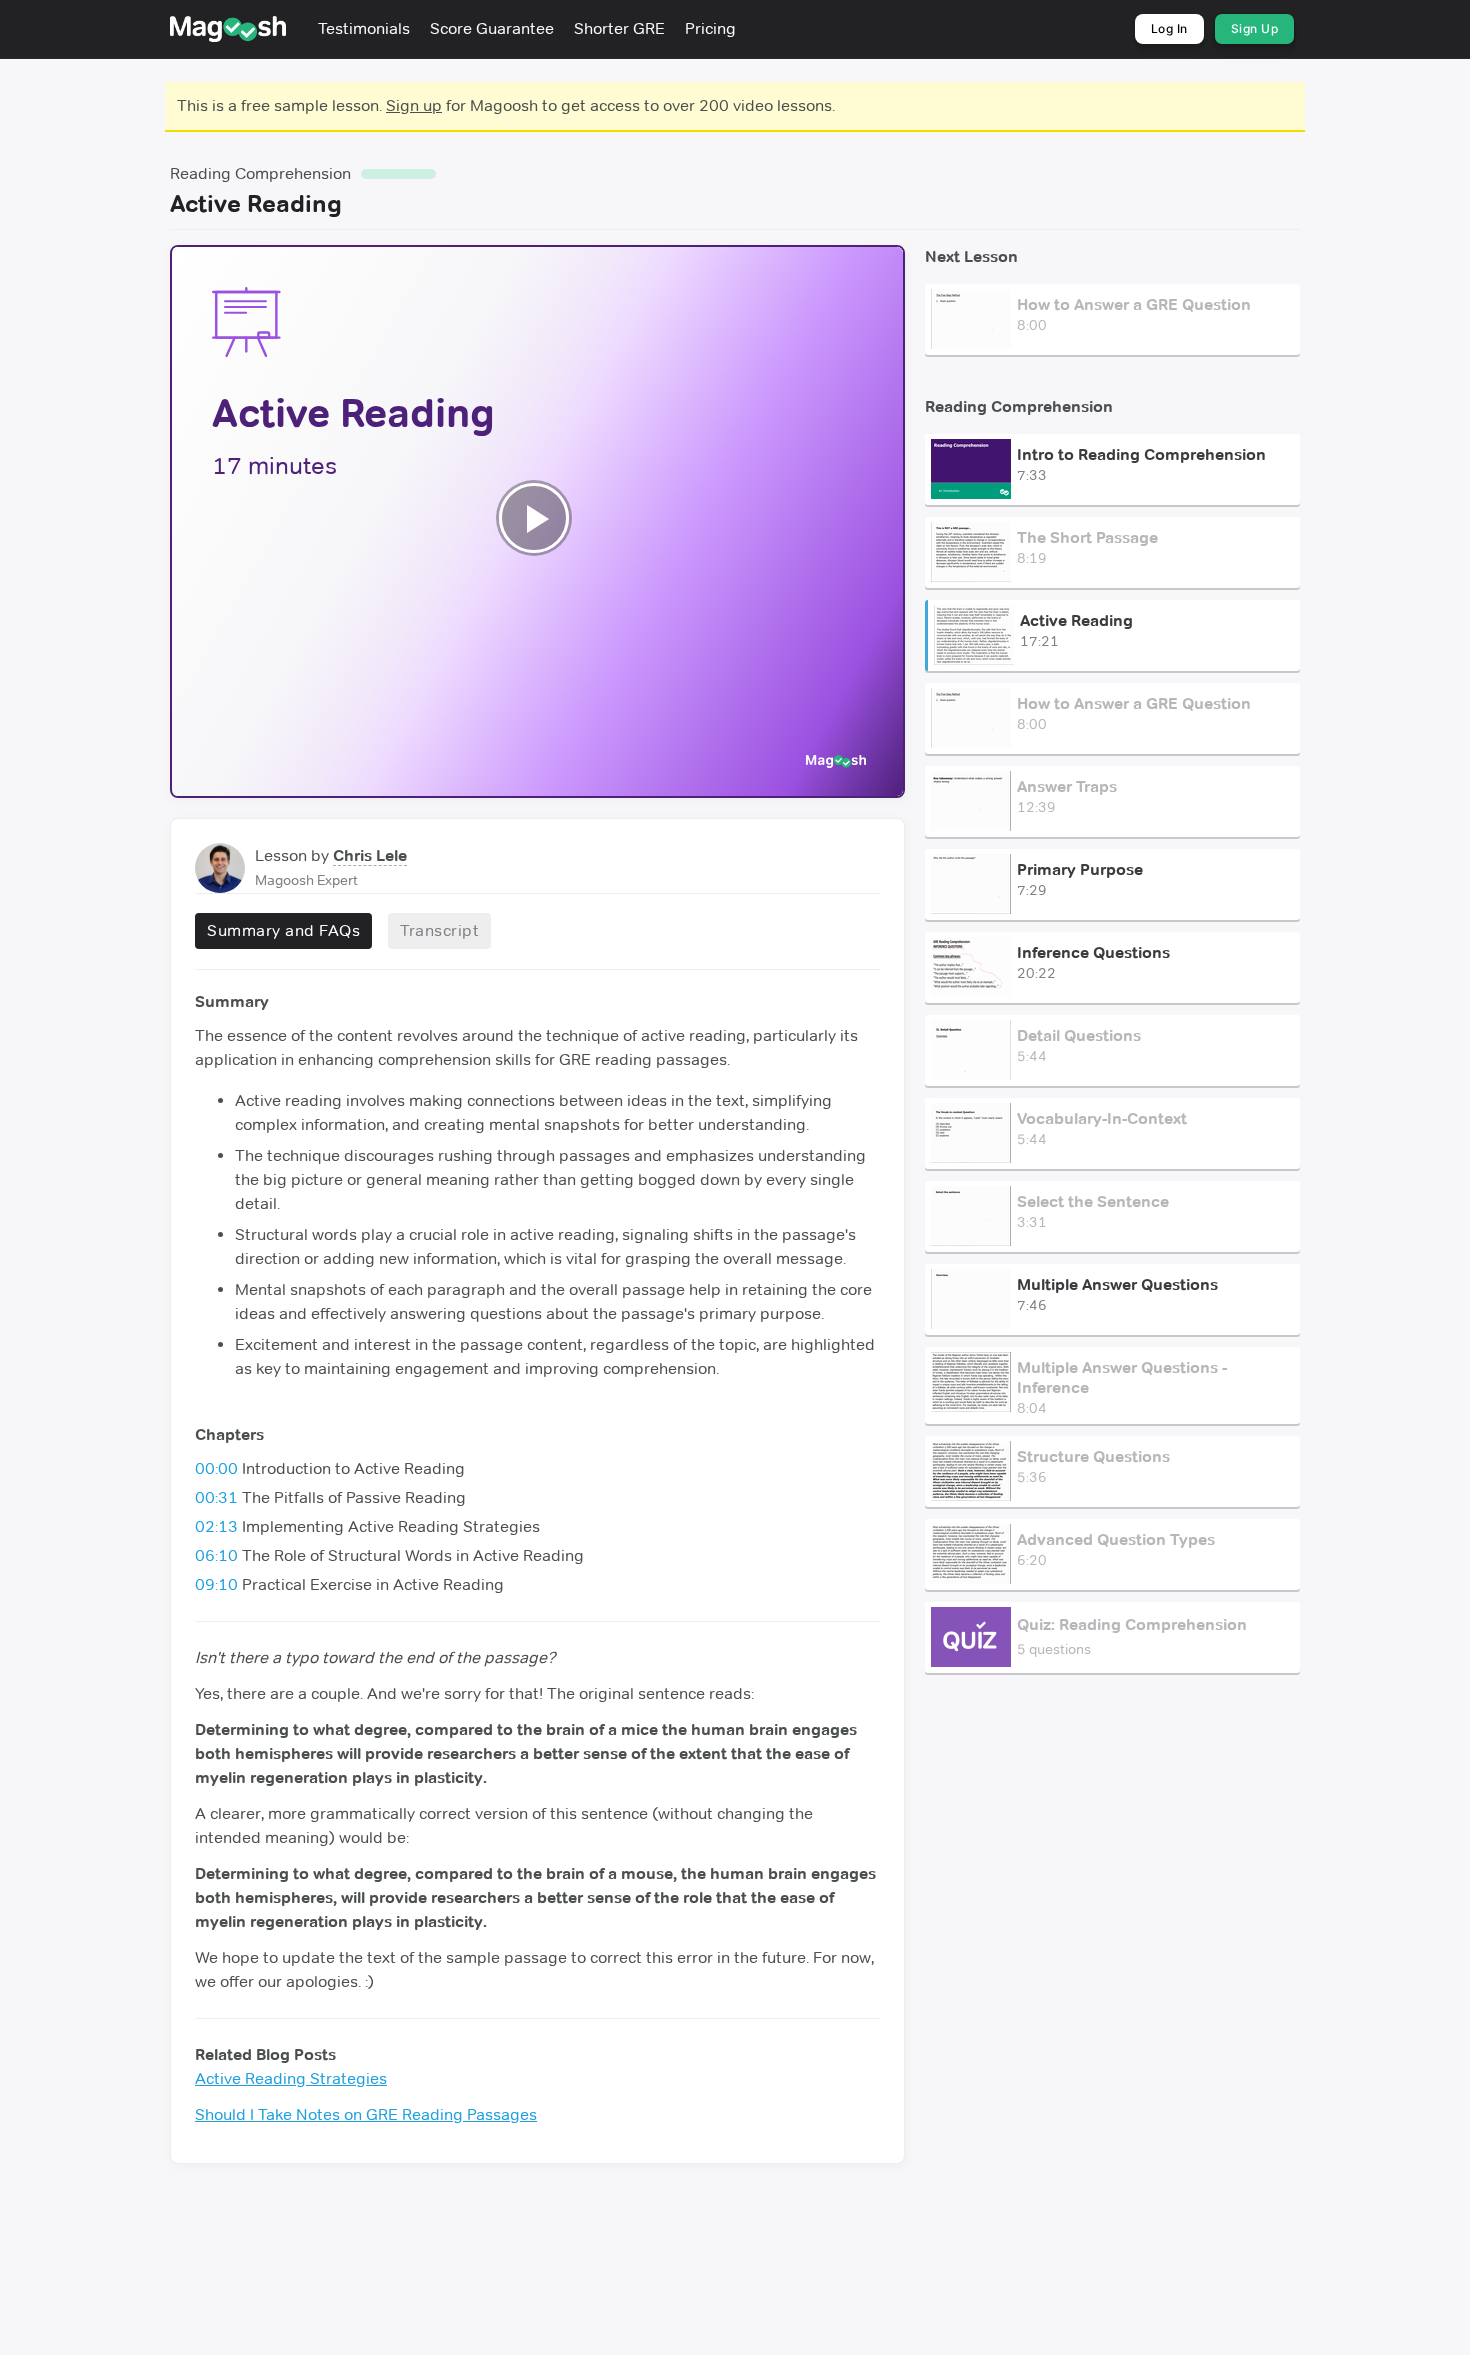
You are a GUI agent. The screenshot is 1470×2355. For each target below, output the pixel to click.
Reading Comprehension (260, 173)
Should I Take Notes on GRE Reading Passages (366, 2114)
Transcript (439, 930)
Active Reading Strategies (291, 2078)
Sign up (414, 105)
